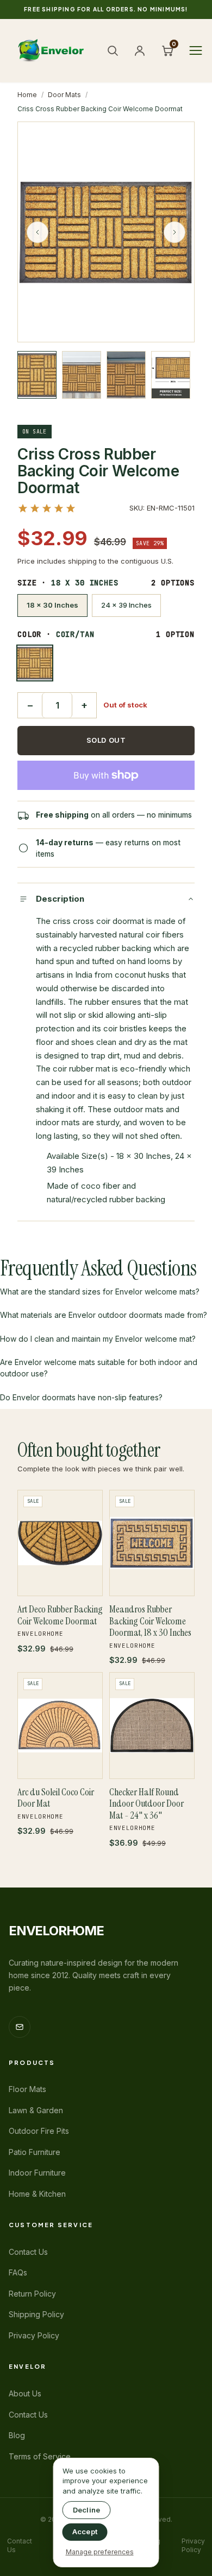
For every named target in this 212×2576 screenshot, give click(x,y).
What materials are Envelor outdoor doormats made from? (104, 1315)
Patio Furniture (35, 2152)
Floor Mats (27, 2089)
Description (60, 899)
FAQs (18, 2272)
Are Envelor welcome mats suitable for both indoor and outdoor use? (99, 1368)
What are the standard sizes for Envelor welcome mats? (100, 1292)
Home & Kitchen (37, 2194)
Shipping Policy (36, 2314)
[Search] (113, 50)
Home (27, 95)
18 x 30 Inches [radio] (52, 605)
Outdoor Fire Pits (39, 2131)
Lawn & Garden (36, 2110)
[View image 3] (126, 375)
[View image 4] (171, 375)
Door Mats (64, 95)
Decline (87, 2510)
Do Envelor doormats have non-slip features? (81, 1397)
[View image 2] (82, 375)
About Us (25, 2393)
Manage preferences (100, 2552)
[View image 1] (37, 375)
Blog (17, 2435)
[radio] (35, 663)
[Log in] (140, 50)
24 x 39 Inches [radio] (126, 605)
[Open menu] (196, 50)
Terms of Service (40, 2456)
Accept (85, 2532)
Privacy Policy (34, 2335)
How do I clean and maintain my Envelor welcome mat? (98, 1339)
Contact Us (28, 2252)
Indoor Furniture (37, 2173)
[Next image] (174, 232)
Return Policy (32, 2294)
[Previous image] (38, 232)
